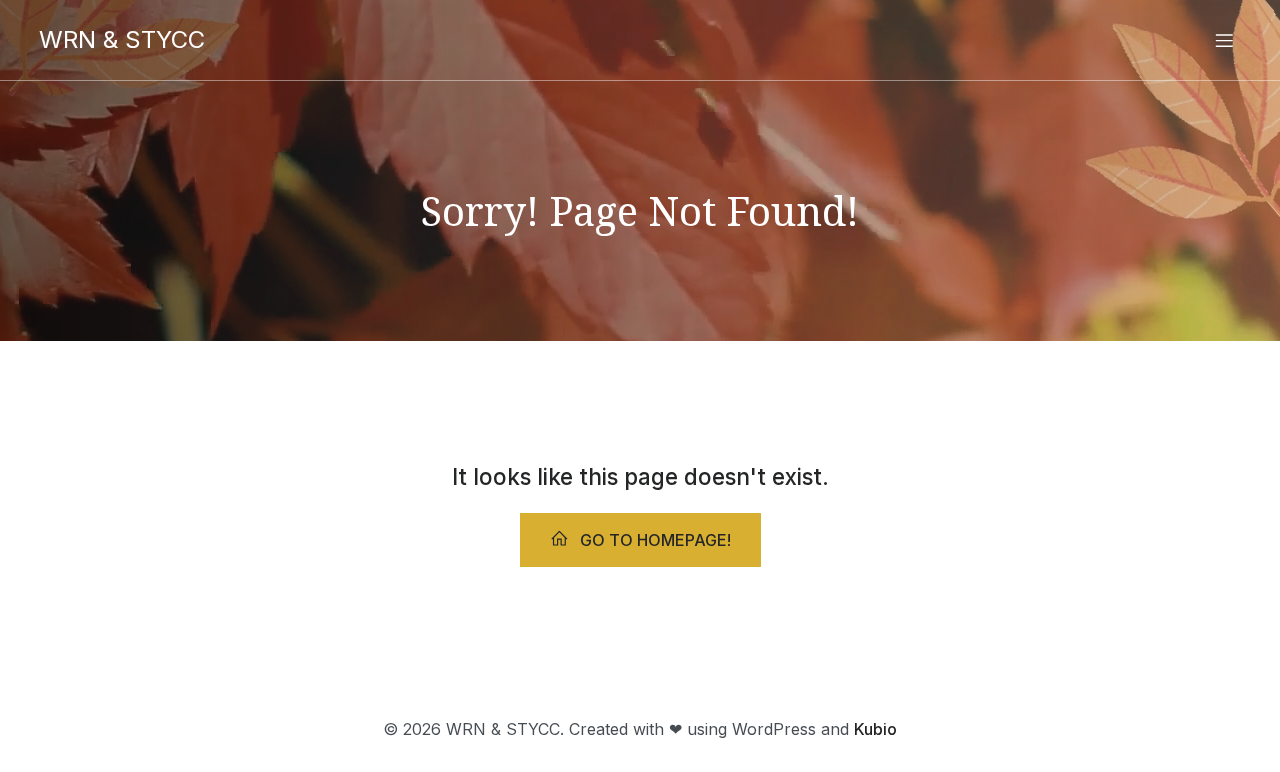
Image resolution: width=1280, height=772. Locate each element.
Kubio (875, 729)
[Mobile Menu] (1224, 40)
